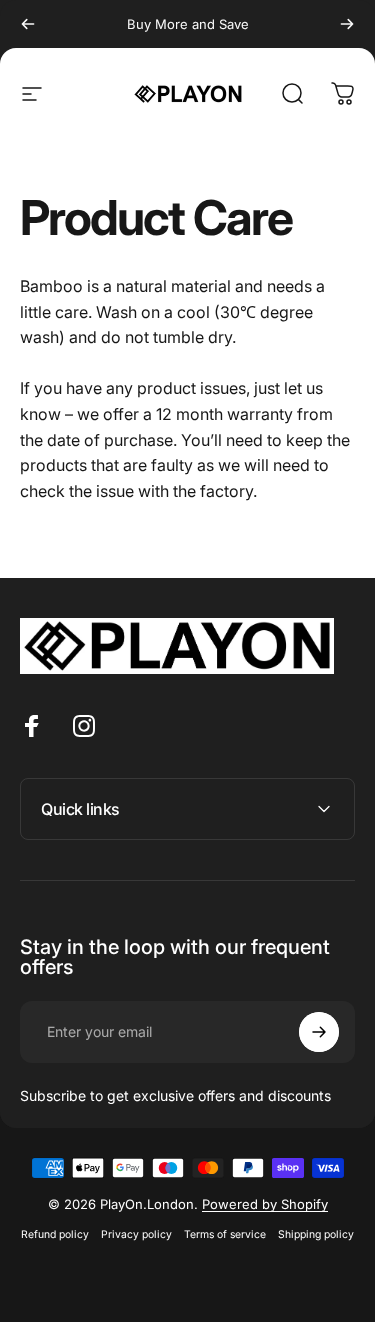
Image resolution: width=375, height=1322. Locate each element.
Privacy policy (136, 1234)
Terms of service (225, 1234)
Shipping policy (316, 1234)
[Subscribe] (319, 1032)
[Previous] (28, 24)
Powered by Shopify (265, 1204)
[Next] (347, 24)
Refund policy (55, 1234)
